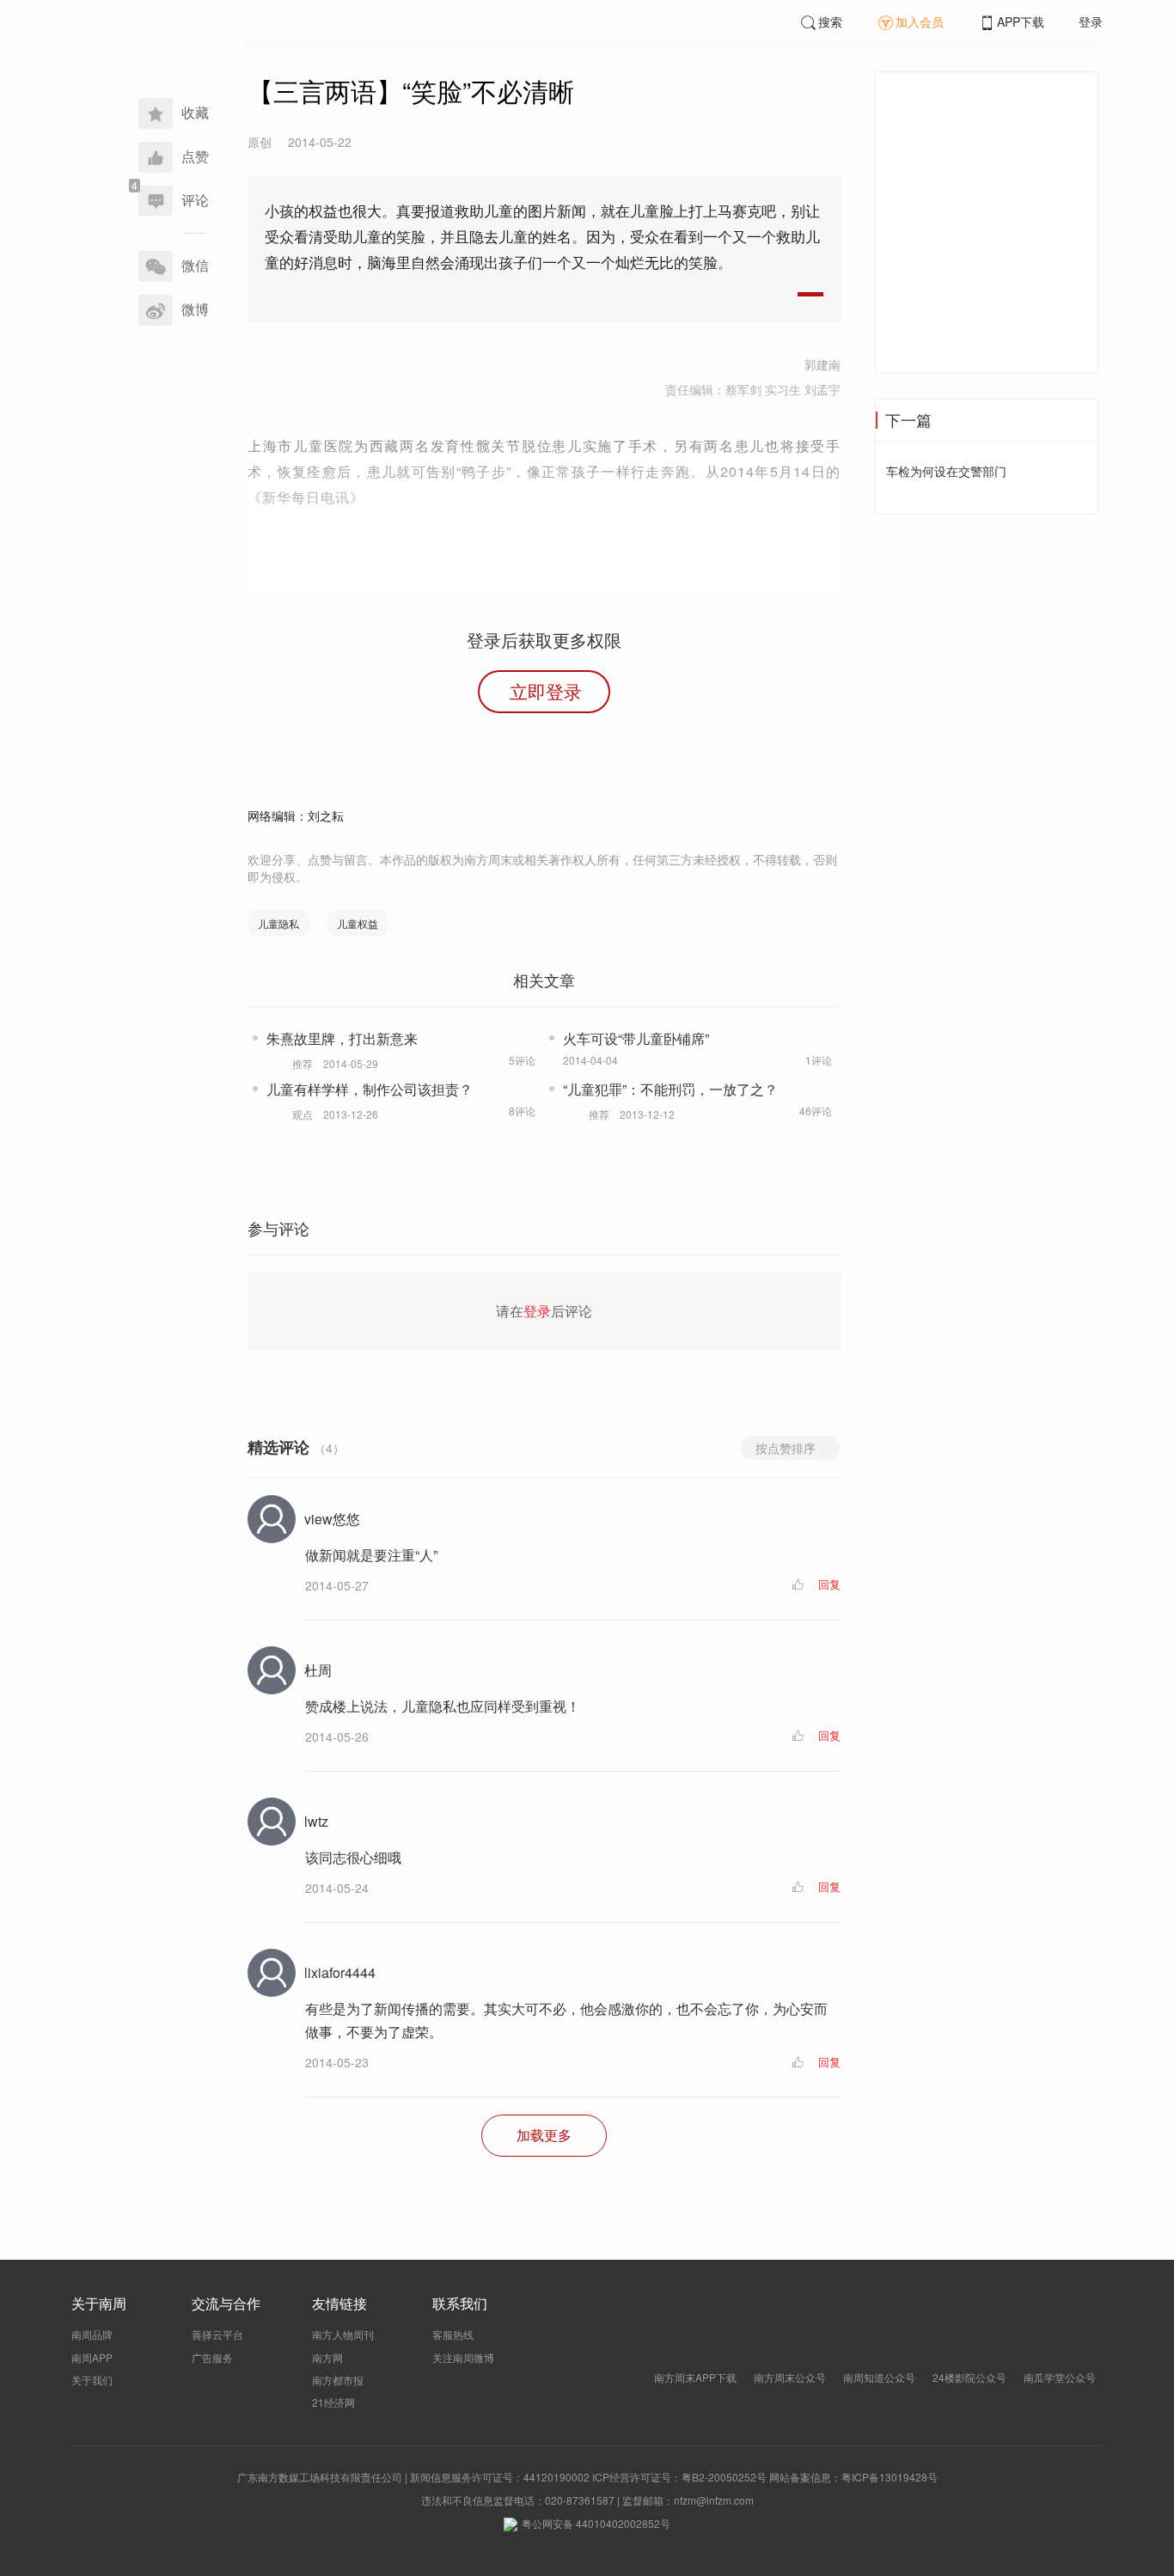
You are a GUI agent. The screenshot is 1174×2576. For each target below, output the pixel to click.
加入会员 (920, 21)
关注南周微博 (463, 2357)
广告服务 (212, 2357)
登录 (1091, 21)
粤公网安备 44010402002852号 (596, 2523)
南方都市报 (338, 2380)
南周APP (92, 2357)
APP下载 (1021, 21)
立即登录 (546, 691)
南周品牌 (92, 2334)
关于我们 (92, 2380)
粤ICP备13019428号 (890, 2477)
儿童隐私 (278, 923)
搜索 (830, 21)
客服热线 (453, 2334)
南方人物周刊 (343, 2334)
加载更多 (544, 2135)
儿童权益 (358, 923)
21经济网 (333, 2402)
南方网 (327, 2357)
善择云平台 (217, 2334)
